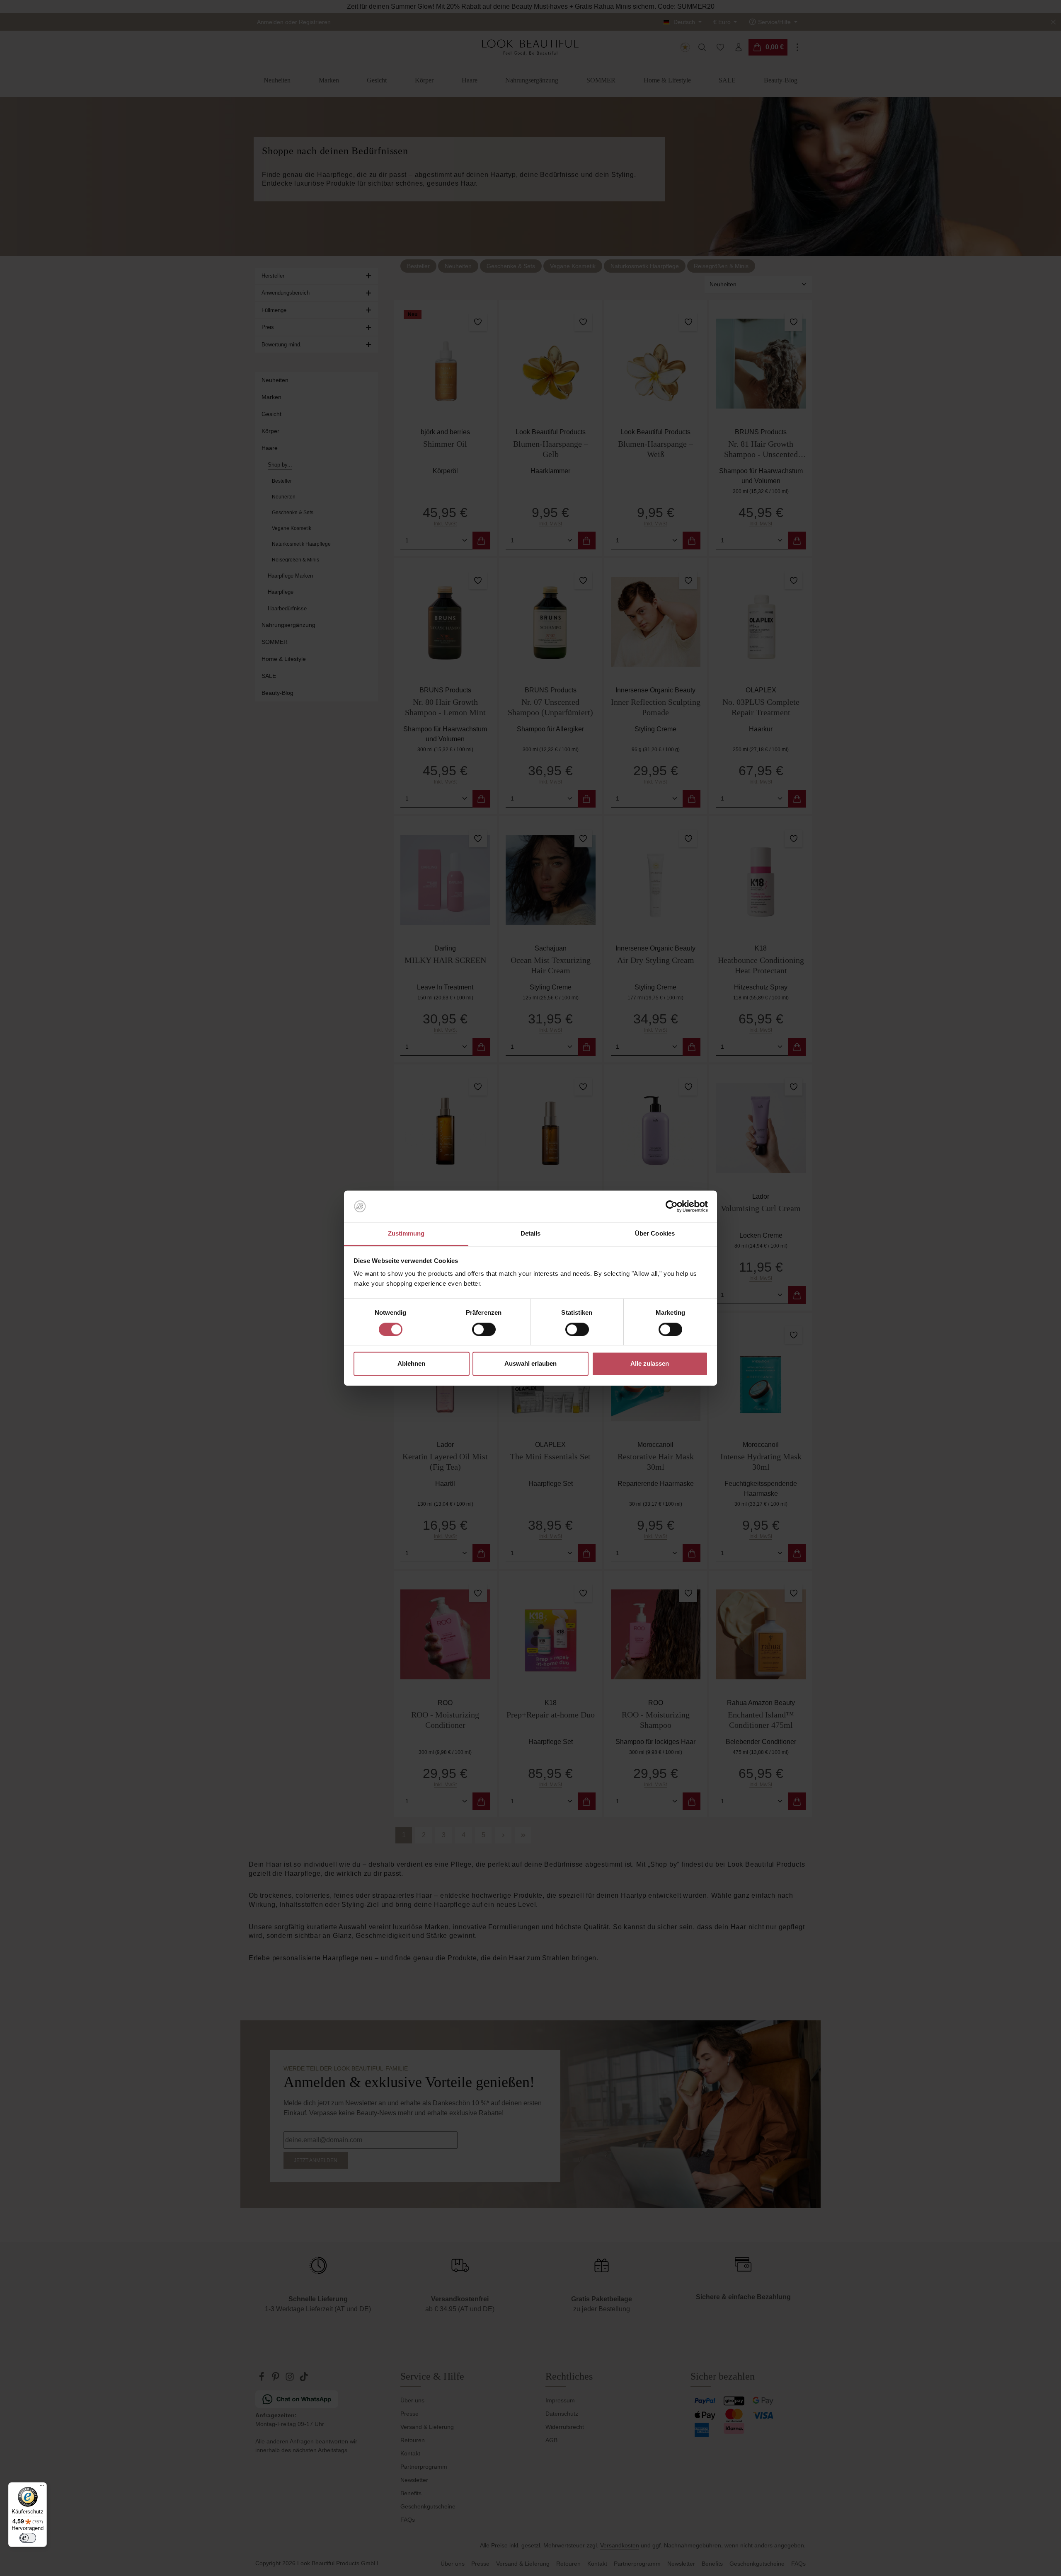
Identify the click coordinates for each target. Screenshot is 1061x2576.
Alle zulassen (650, 1364)
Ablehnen (411, 1364)
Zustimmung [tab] (406, 1234)
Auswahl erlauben (530, 1364)
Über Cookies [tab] (655, 1234)
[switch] (484, 1329)
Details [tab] (531, 1234)
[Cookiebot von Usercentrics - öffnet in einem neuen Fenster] (672, 1206)
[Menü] (42, 2487)
